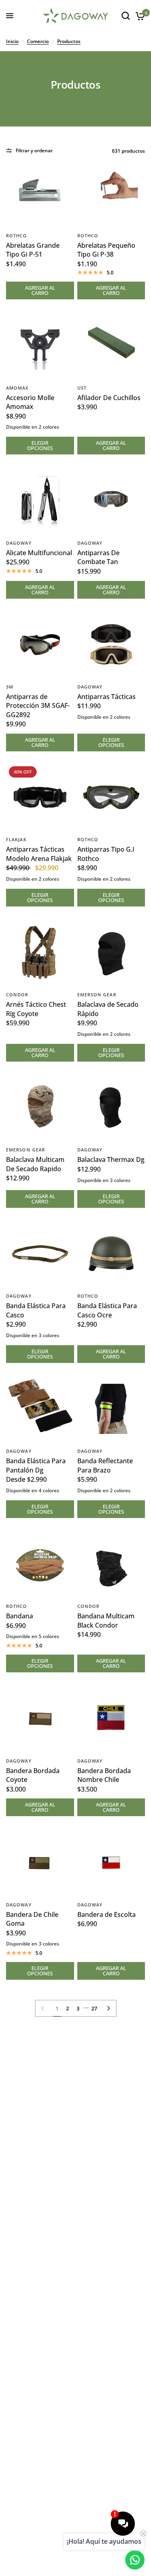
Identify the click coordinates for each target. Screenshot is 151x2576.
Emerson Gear (97, 995)
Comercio (38, 41)
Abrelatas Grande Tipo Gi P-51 (33, 250)
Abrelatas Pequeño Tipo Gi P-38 (106, 250)
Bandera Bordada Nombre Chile (104, 1775)
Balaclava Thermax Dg (111, 1159)
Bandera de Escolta (107, 1914)
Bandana (20, 1616)
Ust (82, 388)
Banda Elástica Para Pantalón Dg (36, 1465)
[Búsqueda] (126, 16)
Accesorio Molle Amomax (30, 402)
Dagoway (19, 543)
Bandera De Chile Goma (32, 1919)
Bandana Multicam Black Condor (106, 1620)
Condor (17, 995)
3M (10, 687)
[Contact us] (135, 2560)
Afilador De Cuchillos (109, 398)
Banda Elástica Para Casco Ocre (107, 1310)
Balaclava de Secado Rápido (108, 1009)
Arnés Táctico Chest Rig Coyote (36, 1009)
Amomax (18, 388)
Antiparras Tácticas (107, 697)
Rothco (17, 235)
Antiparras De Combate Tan (98, 557)
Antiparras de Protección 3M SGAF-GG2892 (38, 706)
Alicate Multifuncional (39, 553)
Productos (69, 41)
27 (94, 2008)
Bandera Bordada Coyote (33, 1775)
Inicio (12, 41)
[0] (139, 16)
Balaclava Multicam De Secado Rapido (35, 1164)
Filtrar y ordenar (34, 150)
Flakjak (16, 839)
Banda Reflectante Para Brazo (105, 1465)
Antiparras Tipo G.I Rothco (106, 854)
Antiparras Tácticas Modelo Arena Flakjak (39, 854)
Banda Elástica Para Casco (36, 1310)
